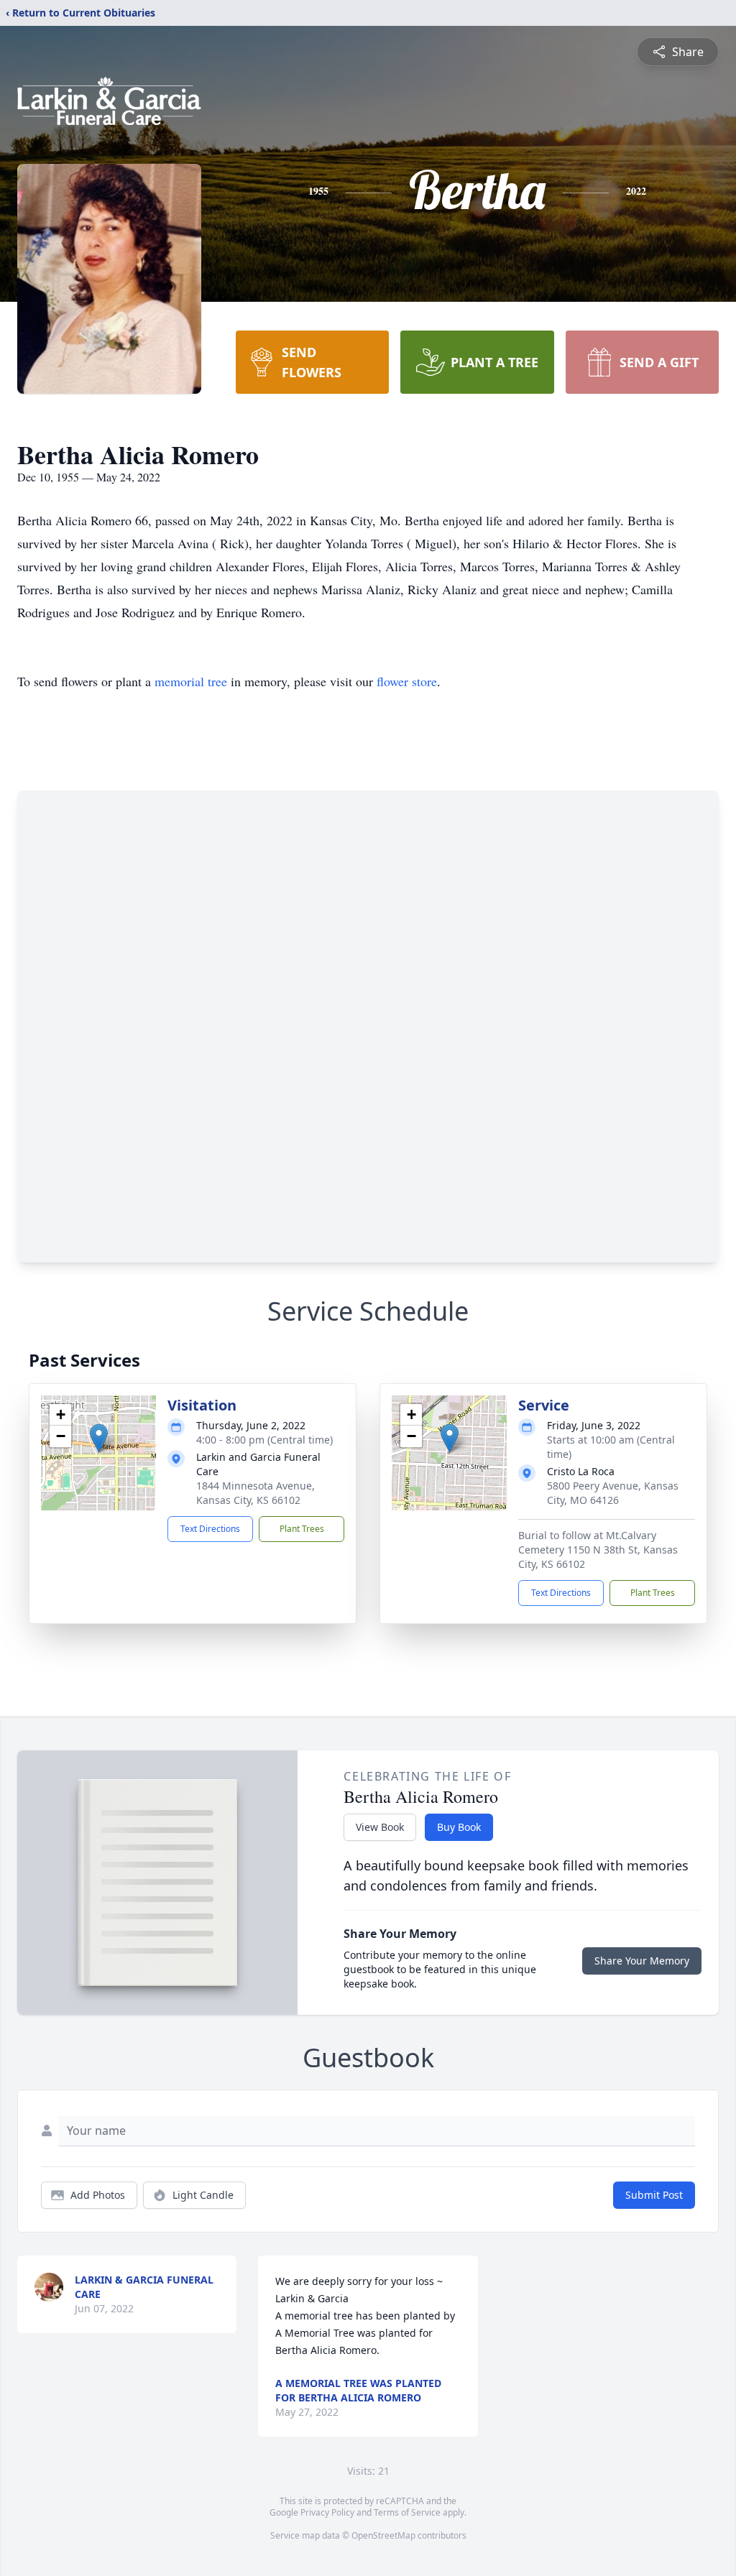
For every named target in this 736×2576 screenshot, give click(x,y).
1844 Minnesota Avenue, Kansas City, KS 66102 (256, 1493)
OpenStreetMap (383, 2535)
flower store (407, 681)
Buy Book (459, 1827)
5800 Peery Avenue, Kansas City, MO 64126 (613, 1493)
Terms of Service (407, 2512)
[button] (99, 1438)
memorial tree (191, 681)
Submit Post (654, 2195)
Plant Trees (302, 1529)
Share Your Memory (642, 1961)
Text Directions (210, 1529)
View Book (380, 1827)
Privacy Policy (327, 2512)
